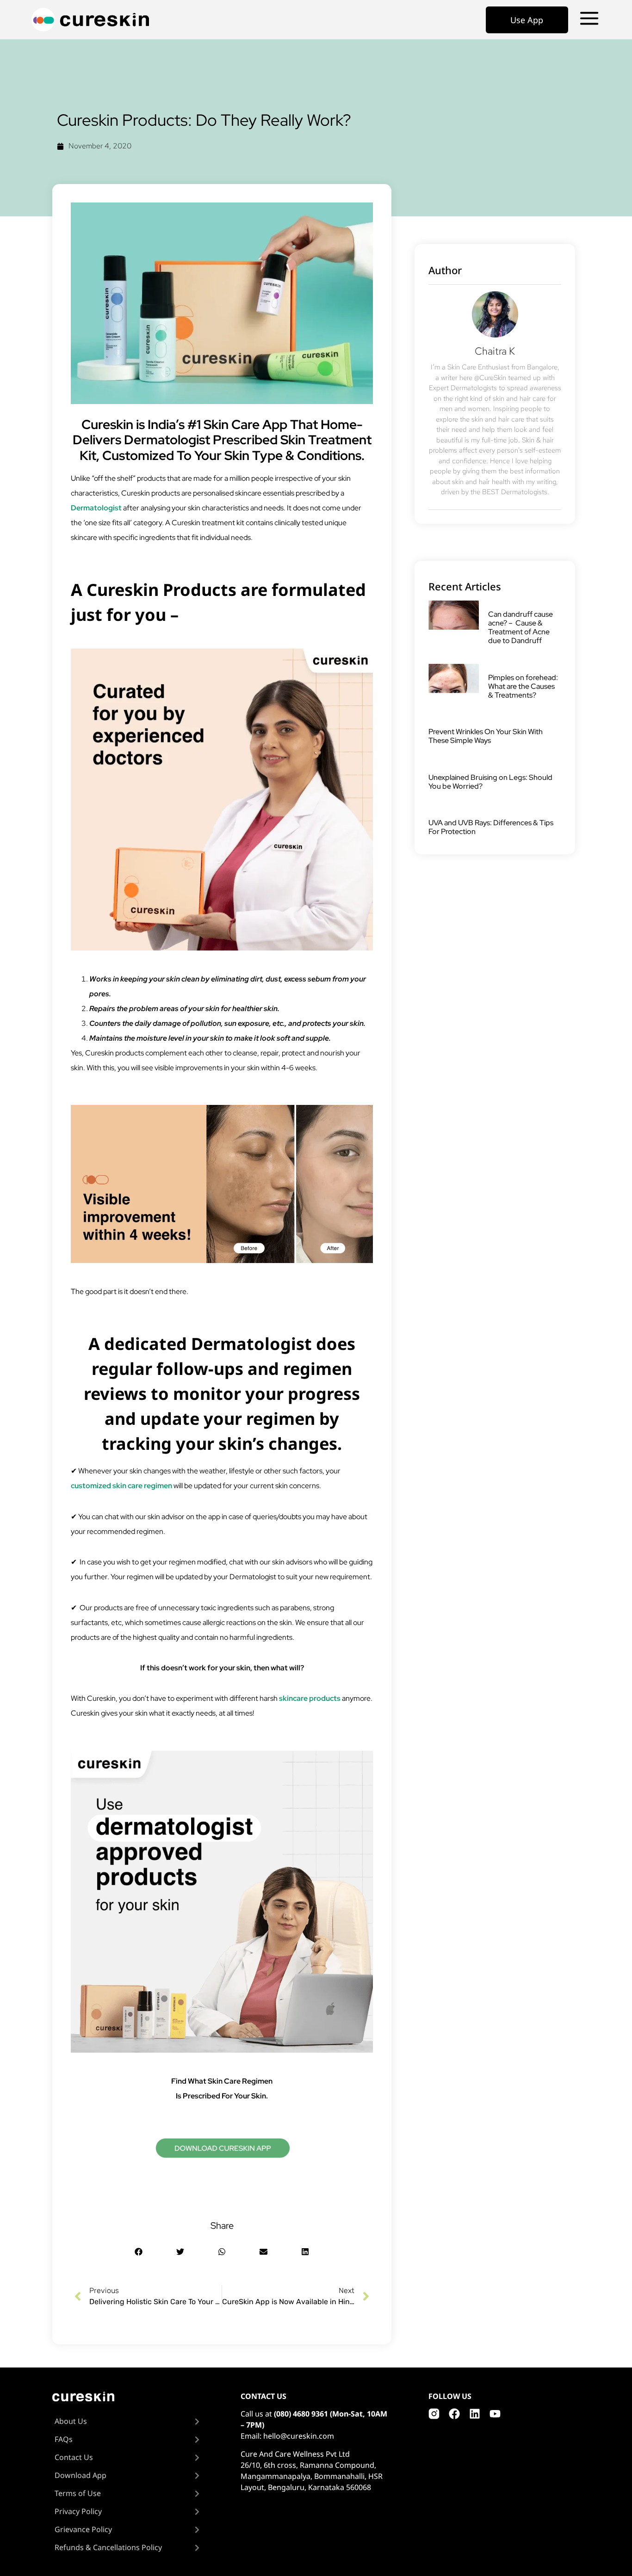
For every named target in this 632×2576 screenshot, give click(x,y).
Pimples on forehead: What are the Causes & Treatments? (523, 686)
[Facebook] (454, 2414)
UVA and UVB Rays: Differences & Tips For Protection (491, 827)
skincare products (310, 1698)
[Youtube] (495, 2414)
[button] (139, 2252)
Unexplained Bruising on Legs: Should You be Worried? (490, 782)
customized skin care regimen (121, 1486)
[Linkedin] (475, 2414)
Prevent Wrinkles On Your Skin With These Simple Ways (486, 736)
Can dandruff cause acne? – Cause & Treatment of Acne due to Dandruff (520, 628)
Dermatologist (96, 508)
